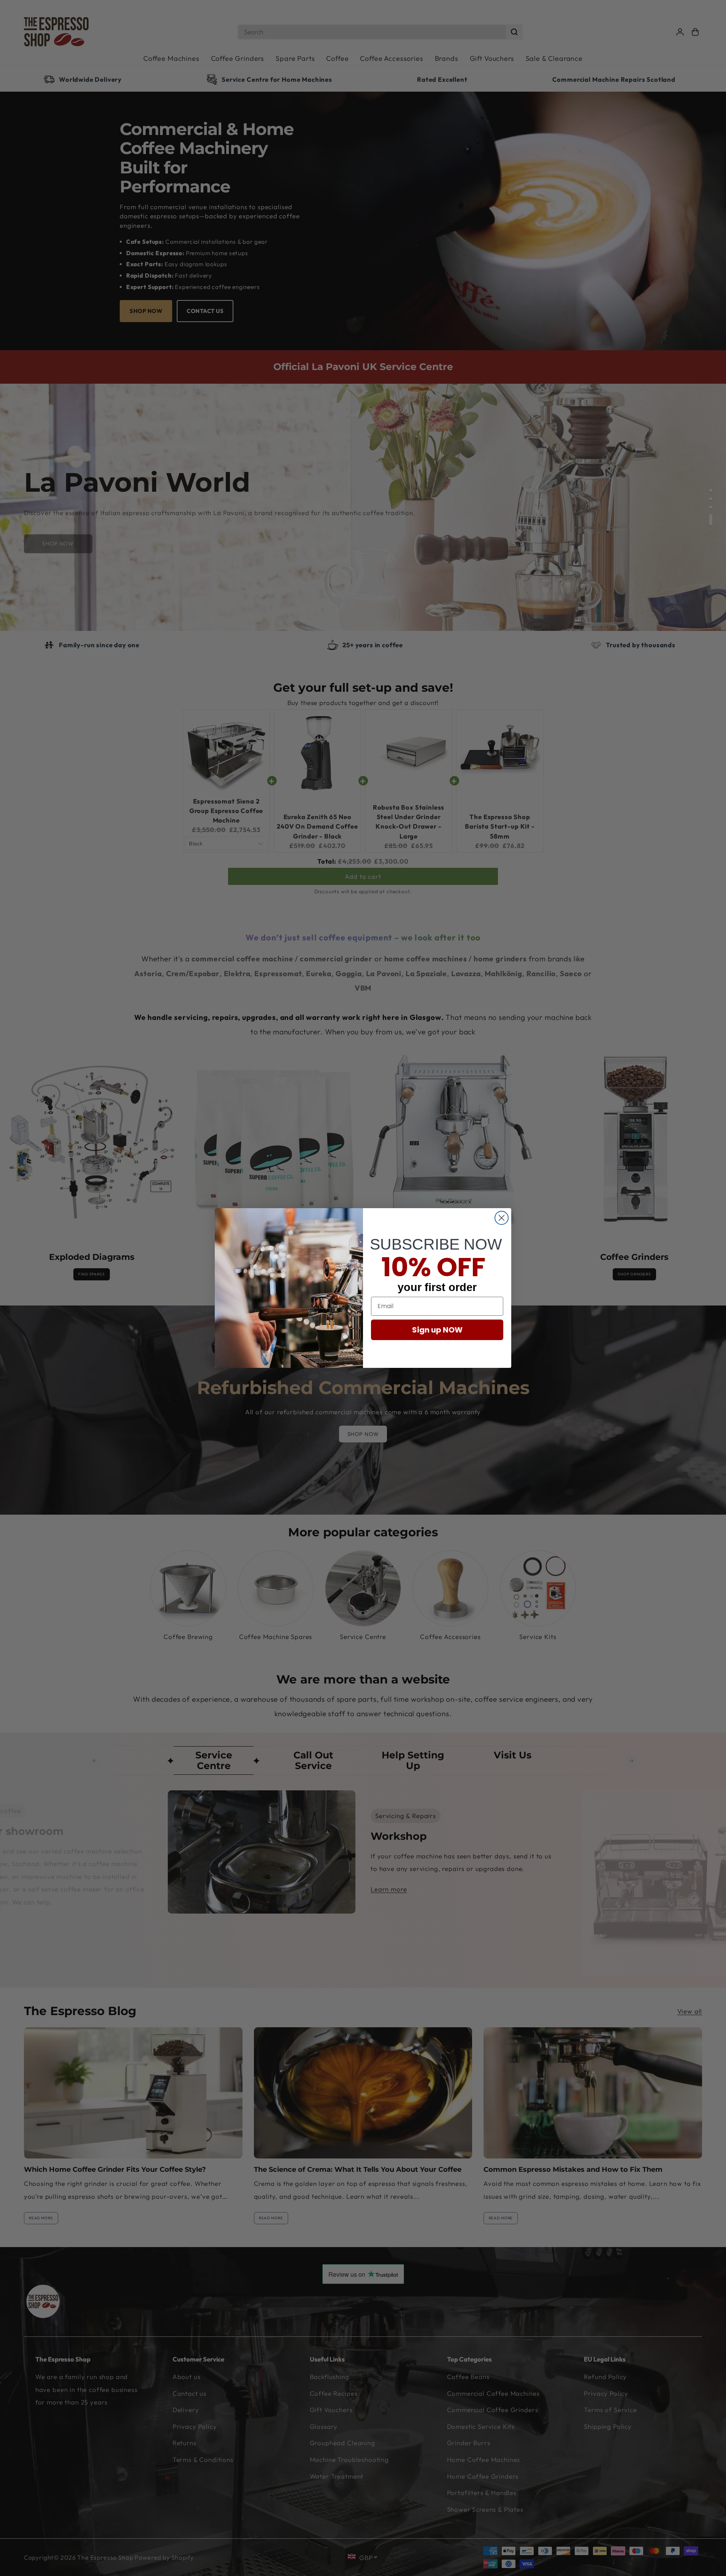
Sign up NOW (437, 1330)
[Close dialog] (502, 1218)
